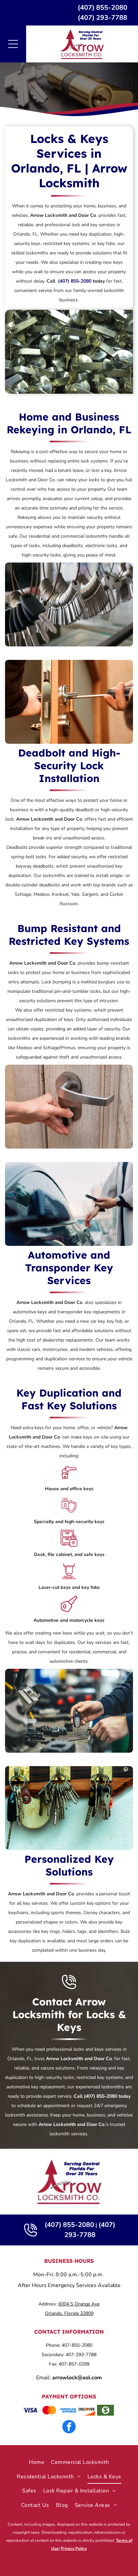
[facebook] (69, 2427)
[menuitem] (37, 2462)
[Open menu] (13, 44)
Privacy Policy (74, 2548)
